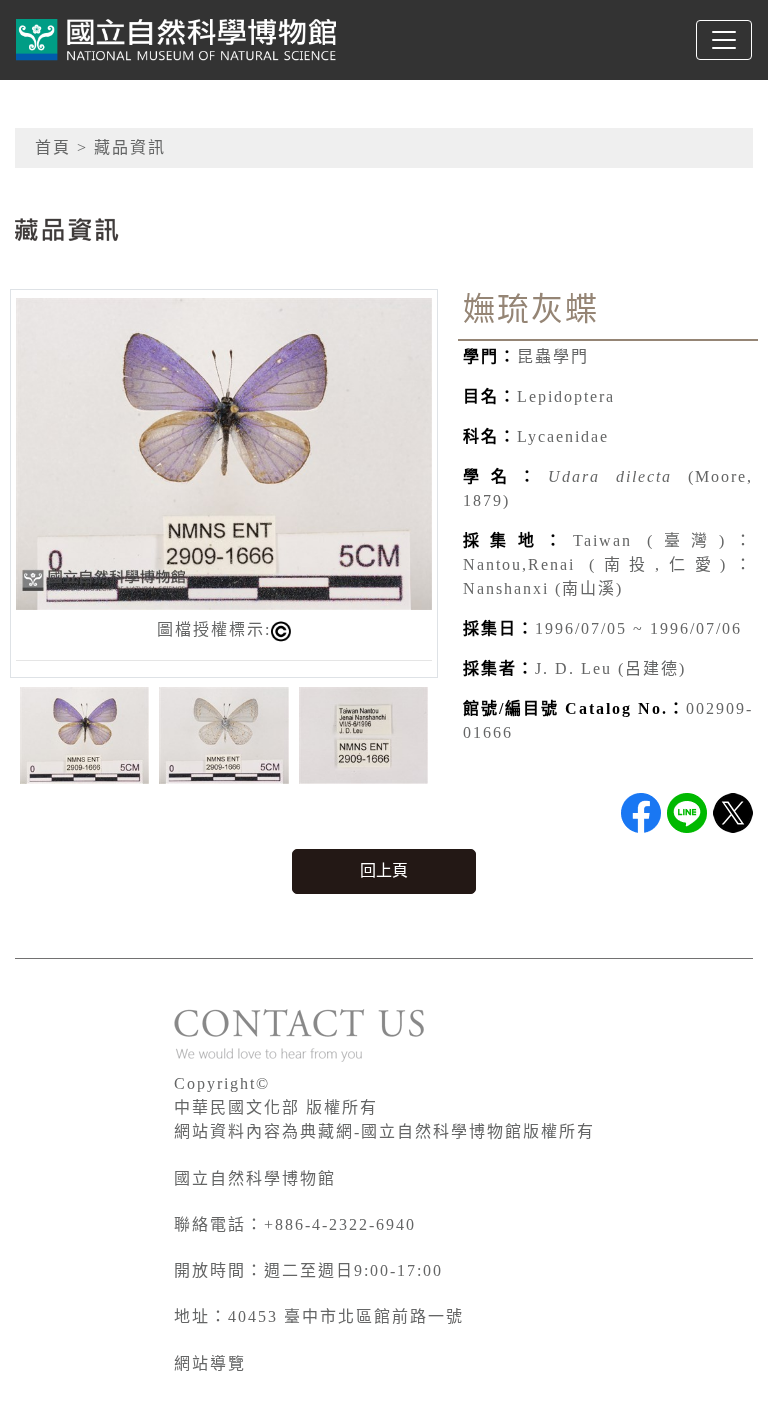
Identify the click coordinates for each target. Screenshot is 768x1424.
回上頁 (384, 870)
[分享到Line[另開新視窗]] (687, 813)
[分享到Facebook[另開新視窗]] (641, 813)
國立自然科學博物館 (255, 1178)
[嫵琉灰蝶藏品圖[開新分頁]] (224, 452)
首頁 (53, 147)
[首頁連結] (176, 40)
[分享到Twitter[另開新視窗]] (733, 813)
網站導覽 (210, 1363)
